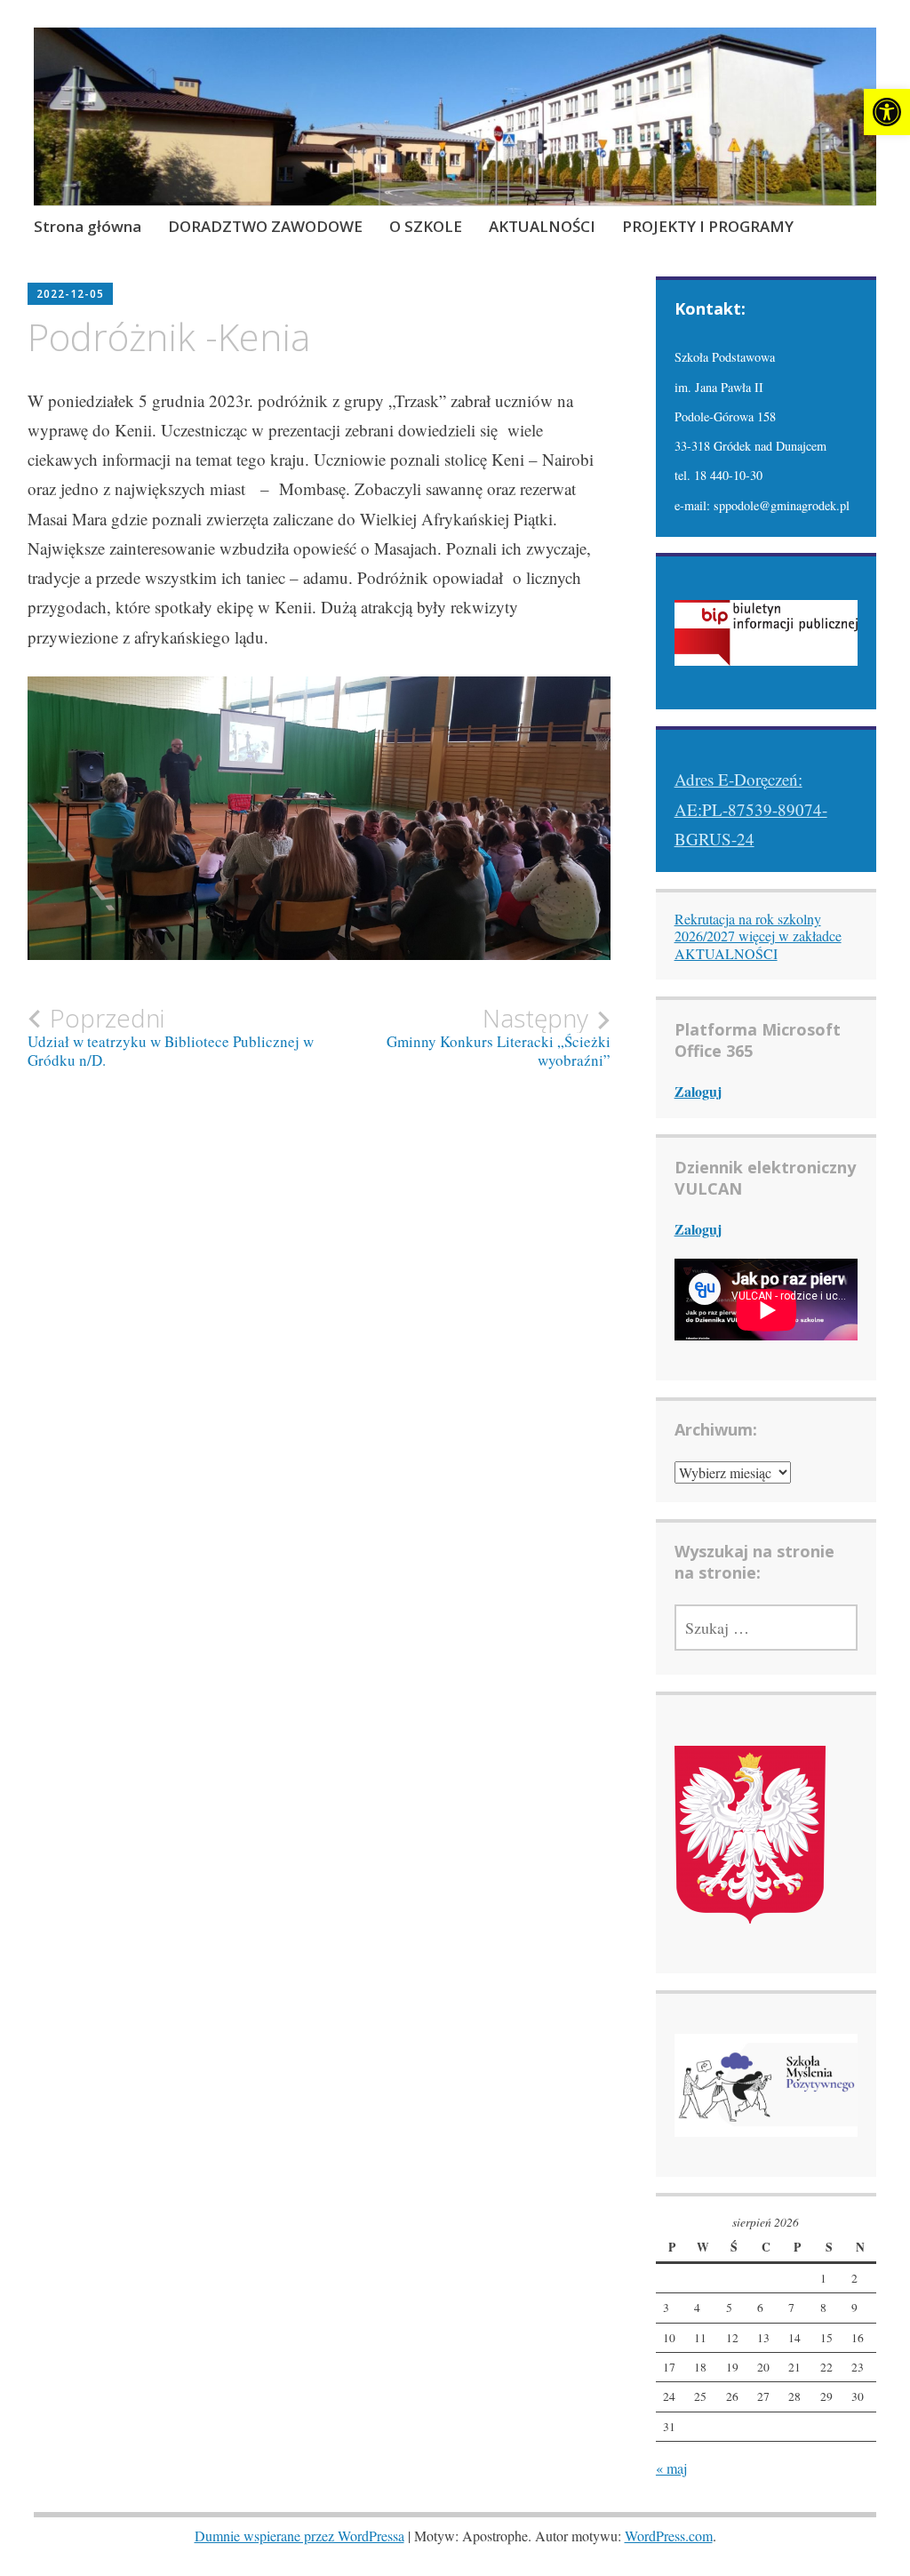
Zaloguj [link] (698, 1091)
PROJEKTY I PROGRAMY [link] (708, 226)
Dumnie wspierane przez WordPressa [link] (299, 2536)
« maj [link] (671, 2468)
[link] (887, 112)
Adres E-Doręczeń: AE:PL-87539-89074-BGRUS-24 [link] (751, 809)
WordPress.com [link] (669, 2536)
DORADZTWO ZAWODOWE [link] (265, 226)
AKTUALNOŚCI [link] (542, 226)
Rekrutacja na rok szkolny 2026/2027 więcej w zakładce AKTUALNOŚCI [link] (758, 936)
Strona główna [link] (88, 226)
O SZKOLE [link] (426, 226)
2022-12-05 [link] (70, 294)
